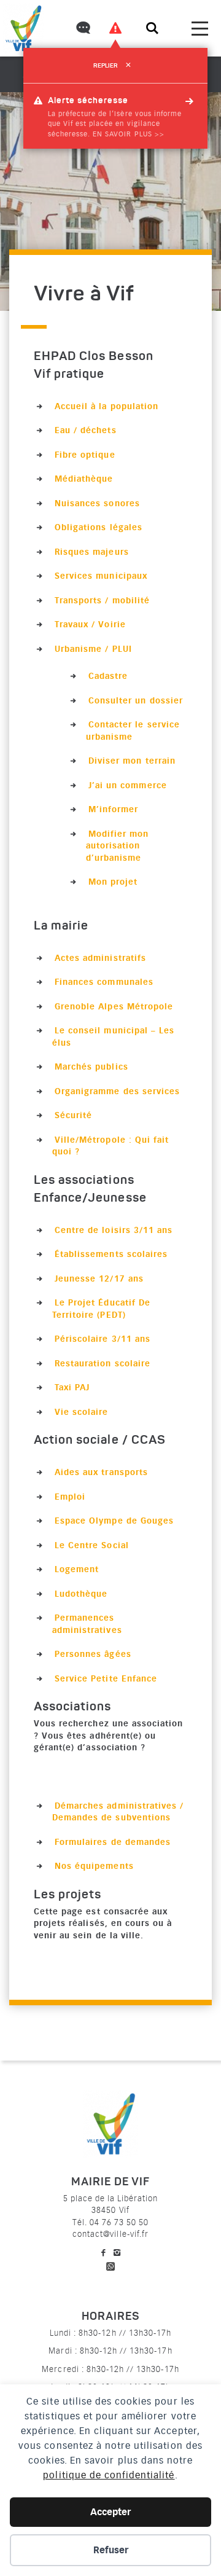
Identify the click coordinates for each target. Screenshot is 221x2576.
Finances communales (104, 982)
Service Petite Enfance (106, 1678)
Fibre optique (85, 455)
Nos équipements (94, 1866)
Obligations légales (99, 527)
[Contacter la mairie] (82, 29)
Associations (72, 1707)
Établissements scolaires (111, 1254)
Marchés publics (91, 1067)
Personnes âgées (93, 1654)
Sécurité (73, 1115)
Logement (77, 1569)
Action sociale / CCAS (100, 1441)
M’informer (113, 809)
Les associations (84, 1181)
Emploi (70, 1497)
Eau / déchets (86, 430)
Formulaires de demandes (113, 1842)
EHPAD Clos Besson (94, 357)
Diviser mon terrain (132, 761)
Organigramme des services (117, 1091)
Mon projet (113, 882)
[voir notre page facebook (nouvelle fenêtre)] (104, 2253)
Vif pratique (69, 375)
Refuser (111, 2550)
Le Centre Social (92, 1545)
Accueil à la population (107, 406)
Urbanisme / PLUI (93, 649)
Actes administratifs (100, 958)
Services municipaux (101, 576)
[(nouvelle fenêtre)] (110, 2264)
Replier (112, 66)
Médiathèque (84, 479)
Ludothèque (81, 1594)
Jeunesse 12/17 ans (99, 1278)
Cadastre (108, 676)
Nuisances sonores (97, 503)
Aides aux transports (101, 1472)
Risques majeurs (92, 552)
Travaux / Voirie (90, 624)
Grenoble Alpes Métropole (114, 1006)
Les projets (68, 1895)
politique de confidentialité (109, 2475)
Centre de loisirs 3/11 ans (114, 1230)
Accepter (110, 2512)
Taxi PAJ (72, 1387)
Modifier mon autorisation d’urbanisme (118, 846)
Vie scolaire (81, 1412)
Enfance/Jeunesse (90, 1199)
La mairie (61, 926)
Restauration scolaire (103, 1363)
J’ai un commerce (128, 785)
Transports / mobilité (102, 600)
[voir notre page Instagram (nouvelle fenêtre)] (117, 2253)
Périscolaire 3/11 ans (103, 1339)
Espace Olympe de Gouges (114, 1521)
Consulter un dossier (136, 700)
